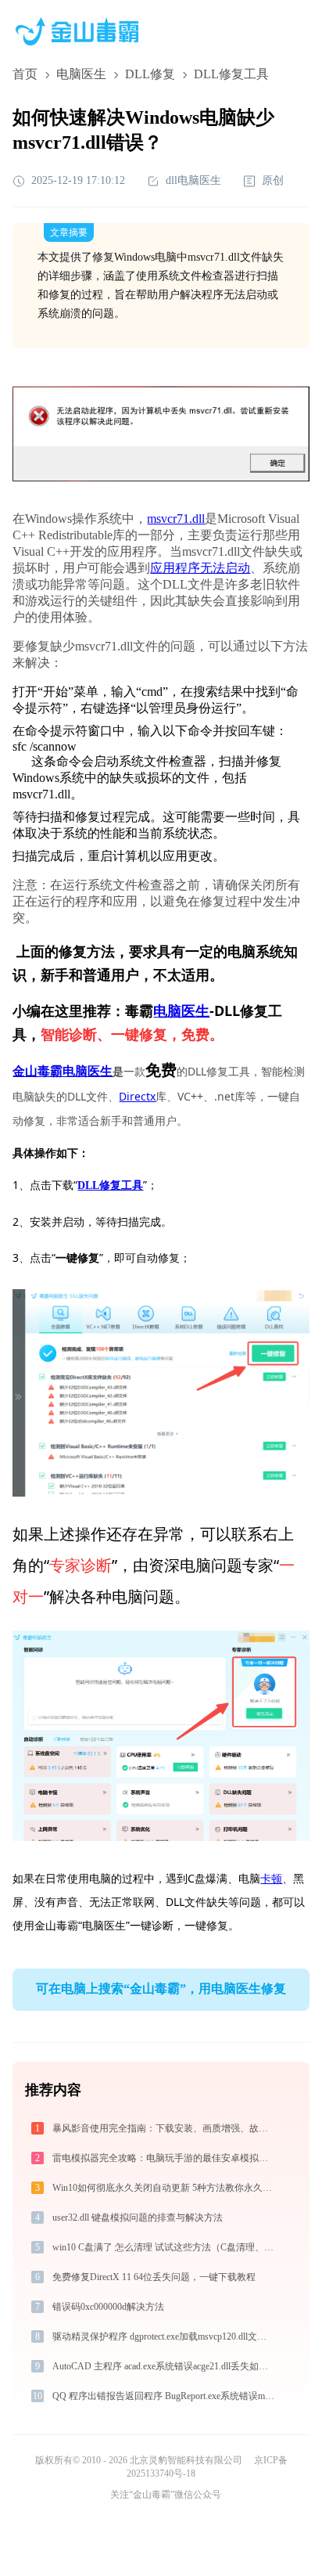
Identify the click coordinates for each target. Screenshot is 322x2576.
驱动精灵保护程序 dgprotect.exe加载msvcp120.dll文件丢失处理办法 (165, 2336)
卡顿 (271, 1878)
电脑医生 (81, 74)
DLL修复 (150, 74)
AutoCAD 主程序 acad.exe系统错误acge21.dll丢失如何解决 (165, 2366)
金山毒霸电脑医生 (63, 1071)
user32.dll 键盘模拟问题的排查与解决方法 (138, 2218)
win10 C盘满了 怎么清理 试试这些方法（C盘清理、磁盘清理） (165, 2247)
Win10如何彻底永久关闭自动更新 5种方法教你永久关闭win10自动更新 (165, 2188)
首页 (25, 74)
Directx (137, 1096)
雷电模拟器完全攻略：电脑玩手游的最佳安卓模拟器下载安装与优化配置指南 (165, 2158)
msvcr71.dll (176, 519)
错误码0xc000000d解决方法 (108, 2307)
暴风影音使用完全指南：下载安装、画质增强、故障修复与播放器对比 (165, 2128)
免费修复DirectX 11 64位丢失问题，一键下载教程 (154, 2277)
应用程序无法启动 (200, 568)
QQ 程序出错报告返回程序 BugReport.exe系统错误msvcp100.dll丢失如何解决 (165, 2396)
